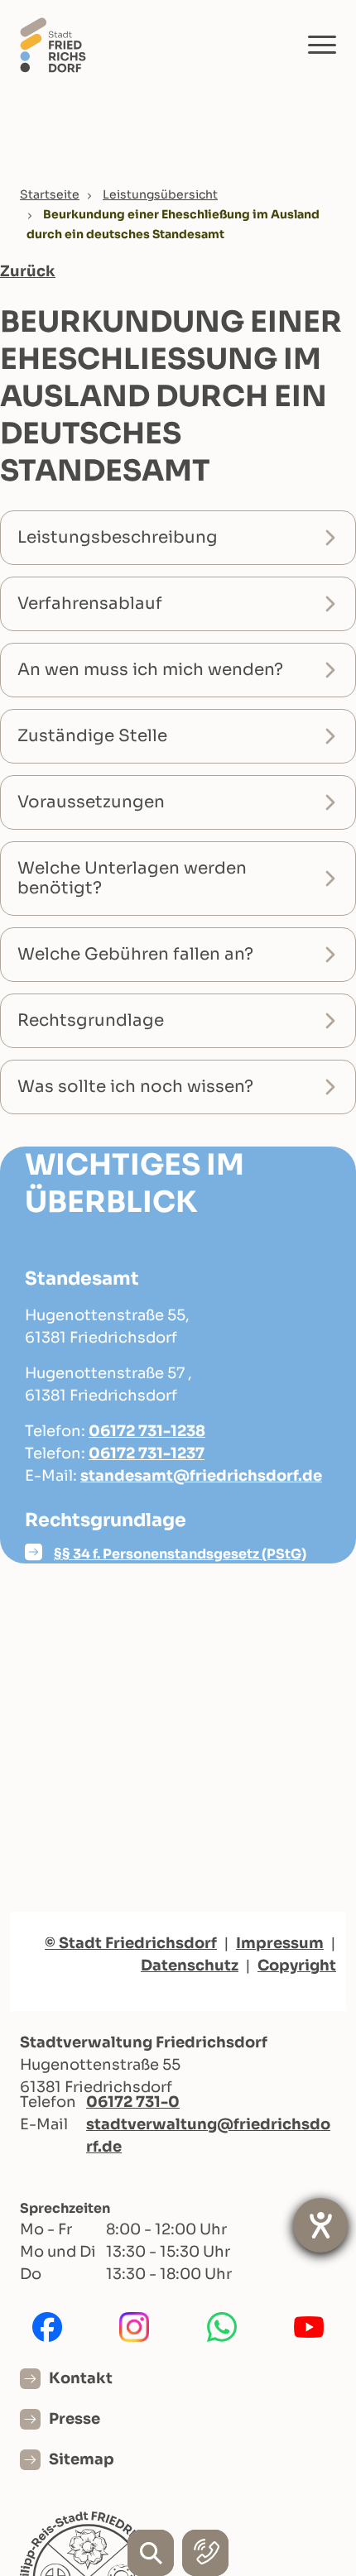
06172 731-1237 (147, 1453)
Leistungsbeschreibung (118, 537)
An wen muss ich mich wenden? (150, 670)
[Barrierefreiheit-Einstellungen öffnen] (320, 2225)
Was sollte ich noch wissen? (135, 1087)
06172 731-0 (133, 2102)
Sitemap (82, 2459)
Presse (75, 2419)
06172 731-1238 (147, 1431)
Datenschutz (190, 1966)
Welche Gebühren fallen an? (135, 954)
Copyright (297, 1966)
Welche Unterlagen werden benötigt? (132, 878)
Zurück (28, 271)
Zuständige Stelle (92, 736)
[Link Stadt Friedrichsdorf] (53, 44)
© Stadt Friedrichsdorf (131, 1943)
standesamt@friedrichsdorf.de (201, 1476)
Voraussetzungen (91, 802)
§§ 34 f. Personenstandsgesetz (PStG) (180, 1554)
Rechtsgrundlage (91, 1020)
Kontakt (81, 2378)
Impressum (280, 1943)
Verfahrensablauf (90, 603)
